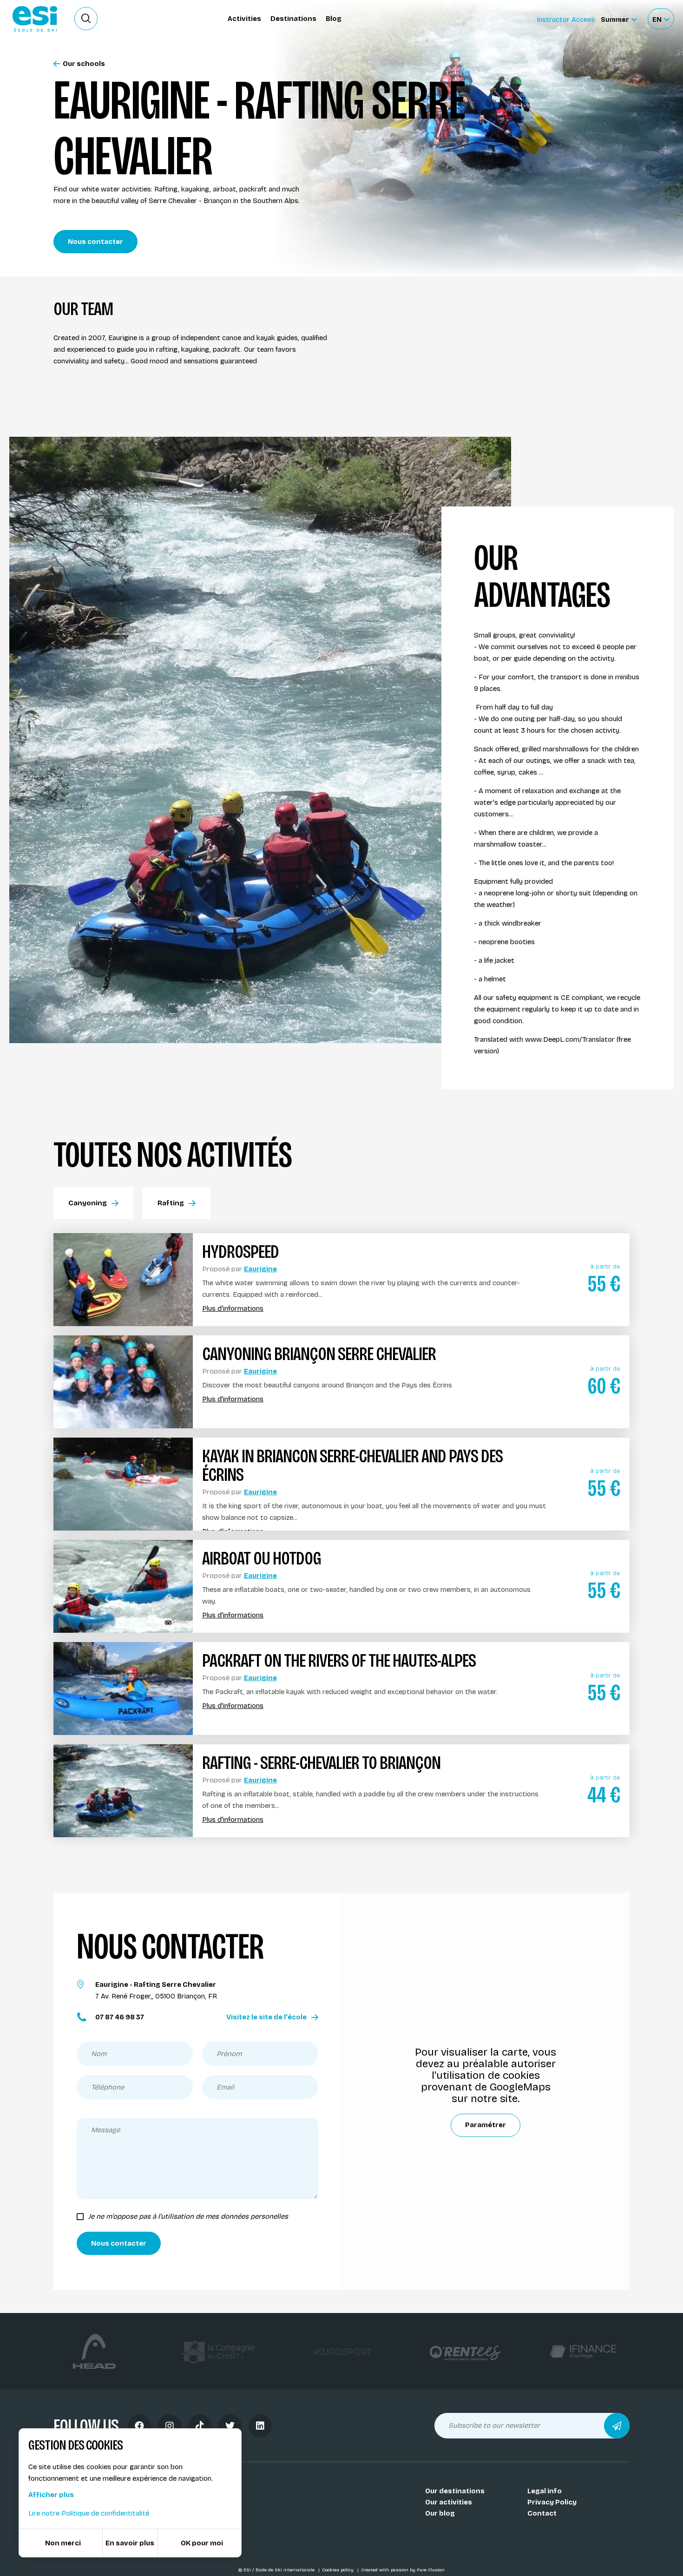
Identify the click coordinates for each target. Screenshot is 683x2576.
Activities (244, 19)
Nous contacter (95, 242)
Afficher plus (51, 2495)
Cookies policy (338, 2570)
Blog (334, 19)
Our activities (449, 2502)
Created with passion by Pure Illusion (403, 2570)
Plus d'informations (233, 1309)
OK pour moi (202, 2543)
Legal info (545, 2491)
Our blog (440, 2513)
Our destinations (455, 2491)
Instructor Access (566, 20)
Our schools (84, 64)
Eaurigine (260, 1269)
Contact (542, 2513)
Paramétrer (486, 2125)
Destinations (293, 19)
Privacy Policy (552, 2502)
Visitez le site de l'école (266, 2017)
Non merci (63, 2543)
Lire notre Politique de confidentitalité (89, 2513)
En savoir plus (130, 2543)
